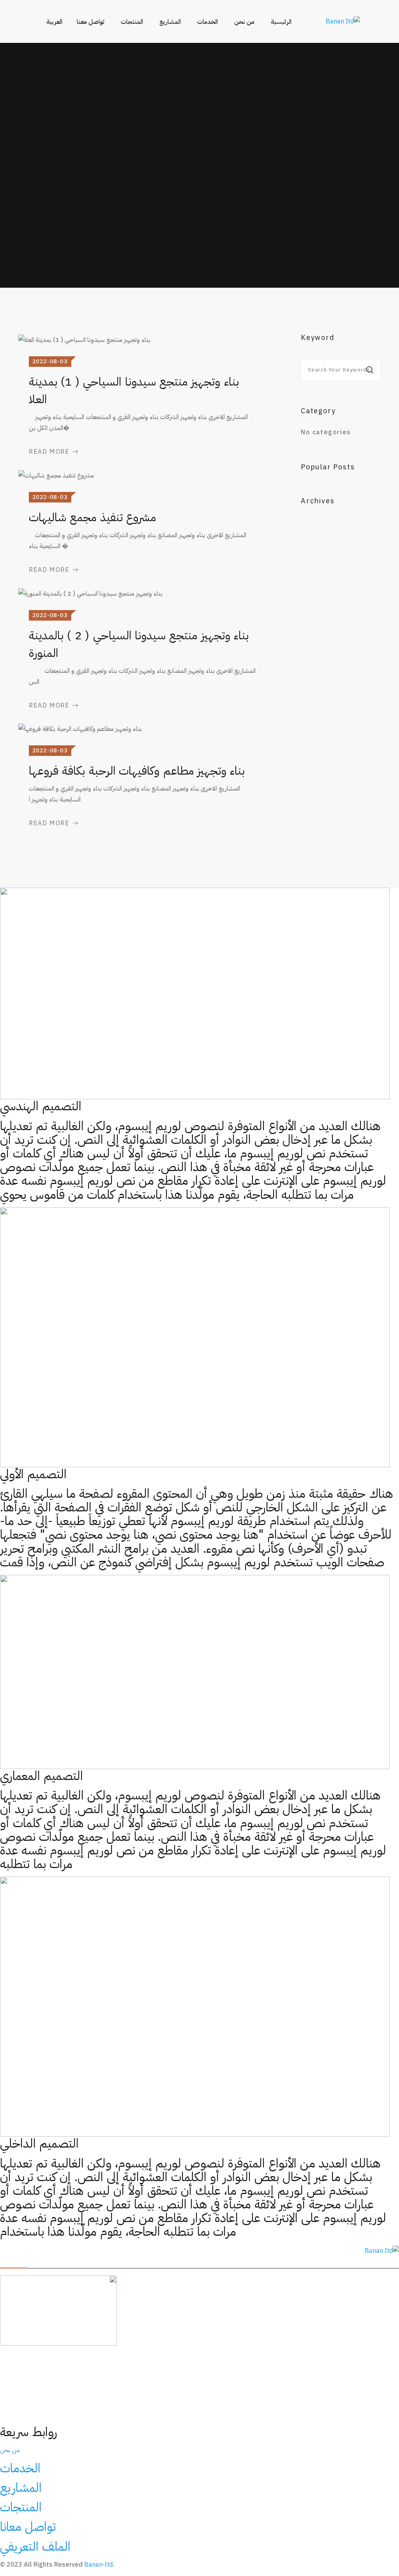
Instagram (99, 2251)
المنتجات (132, 22)
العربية (54, 22)
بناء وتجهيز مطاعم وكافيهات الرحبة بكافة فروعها (137, 770)
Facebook (143, 2251)
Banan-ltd (98, 2565)
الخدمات (207, 22)
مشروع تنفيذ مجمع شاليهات (92, 517)
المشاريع (170, 22)
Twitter (58, 2251)
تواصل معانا (28, 2526)
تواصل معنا (91, 22)
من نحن (244, 22)
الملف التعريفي (35, 2546)
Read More (49, 452)
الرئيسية (281, 22)
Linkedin (22, 2251)
